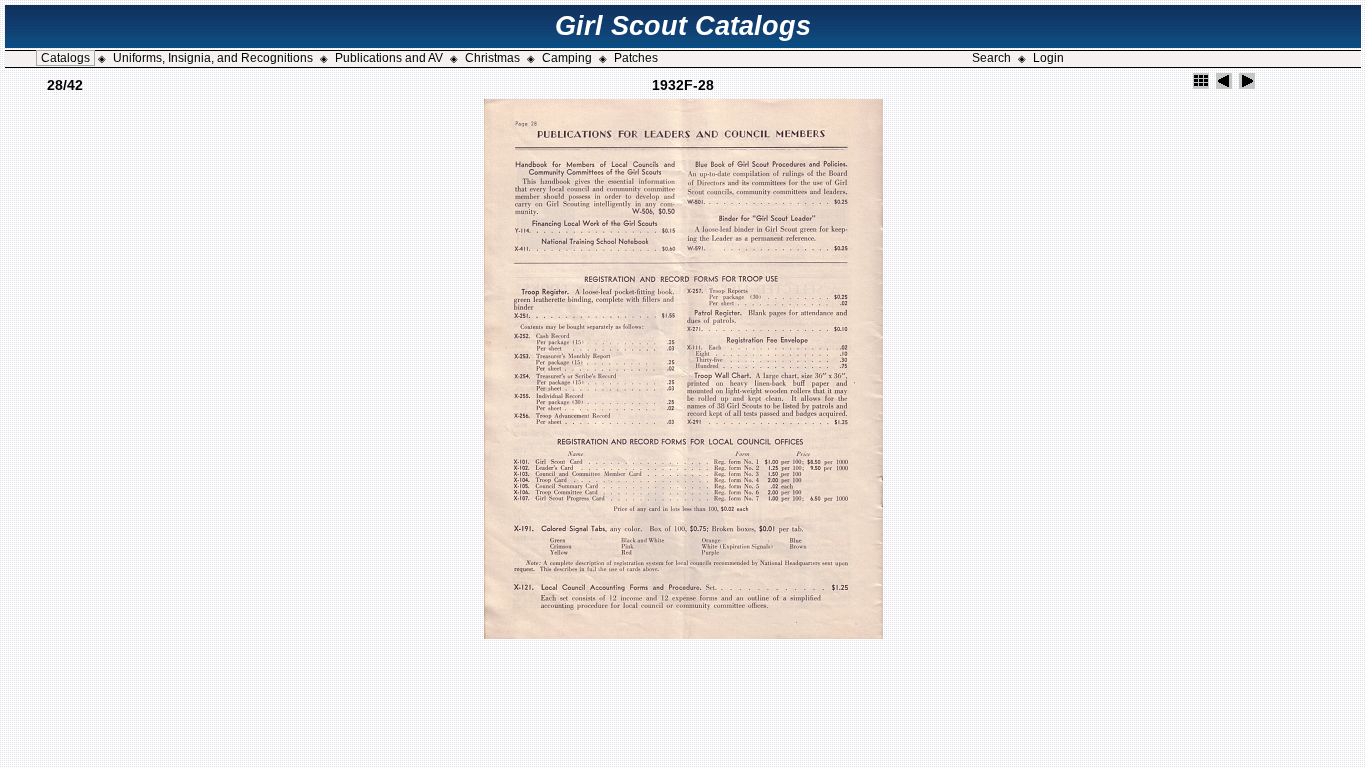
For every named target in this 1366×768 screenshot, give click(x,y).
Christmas (492, 58)
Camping (567, 58)
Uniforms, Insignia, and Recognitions (213, 58)
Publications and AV (389, 58)
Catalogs (65, 58)
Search (991, 58)
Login (1048, 58)
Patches (636, 58)
